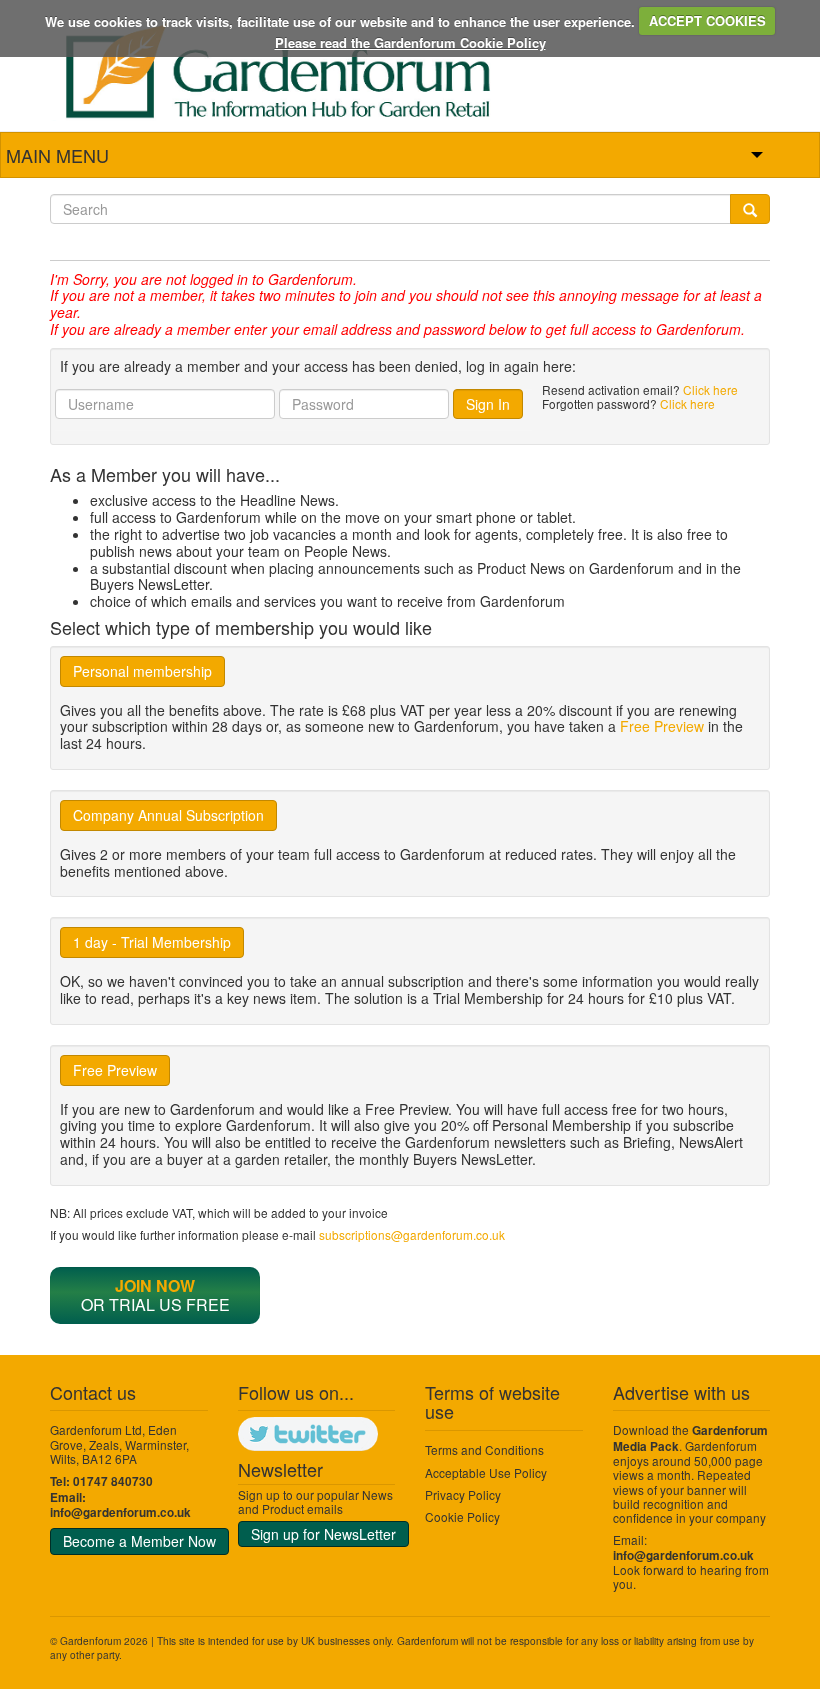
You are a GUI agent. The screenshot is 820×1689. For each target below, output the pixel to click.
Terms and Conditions (484, 1449)
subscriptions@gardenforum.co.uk (412, 1234)
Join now (155, 1285)
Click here (710, 389)
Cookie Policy (462, 1516)
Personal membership (142, 671)
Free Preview (662, 726)
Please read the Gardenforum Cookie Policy (410, 42)
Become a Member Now (139, 1541)
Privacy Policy (463, 1494)
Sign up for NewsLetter (323, 1534)
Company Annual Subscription (168, 815)
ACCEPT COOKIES (707, 20)
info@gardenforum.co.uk (120, 1512)
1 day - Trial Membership (152, 942)
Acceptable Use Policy (486, 1472)
